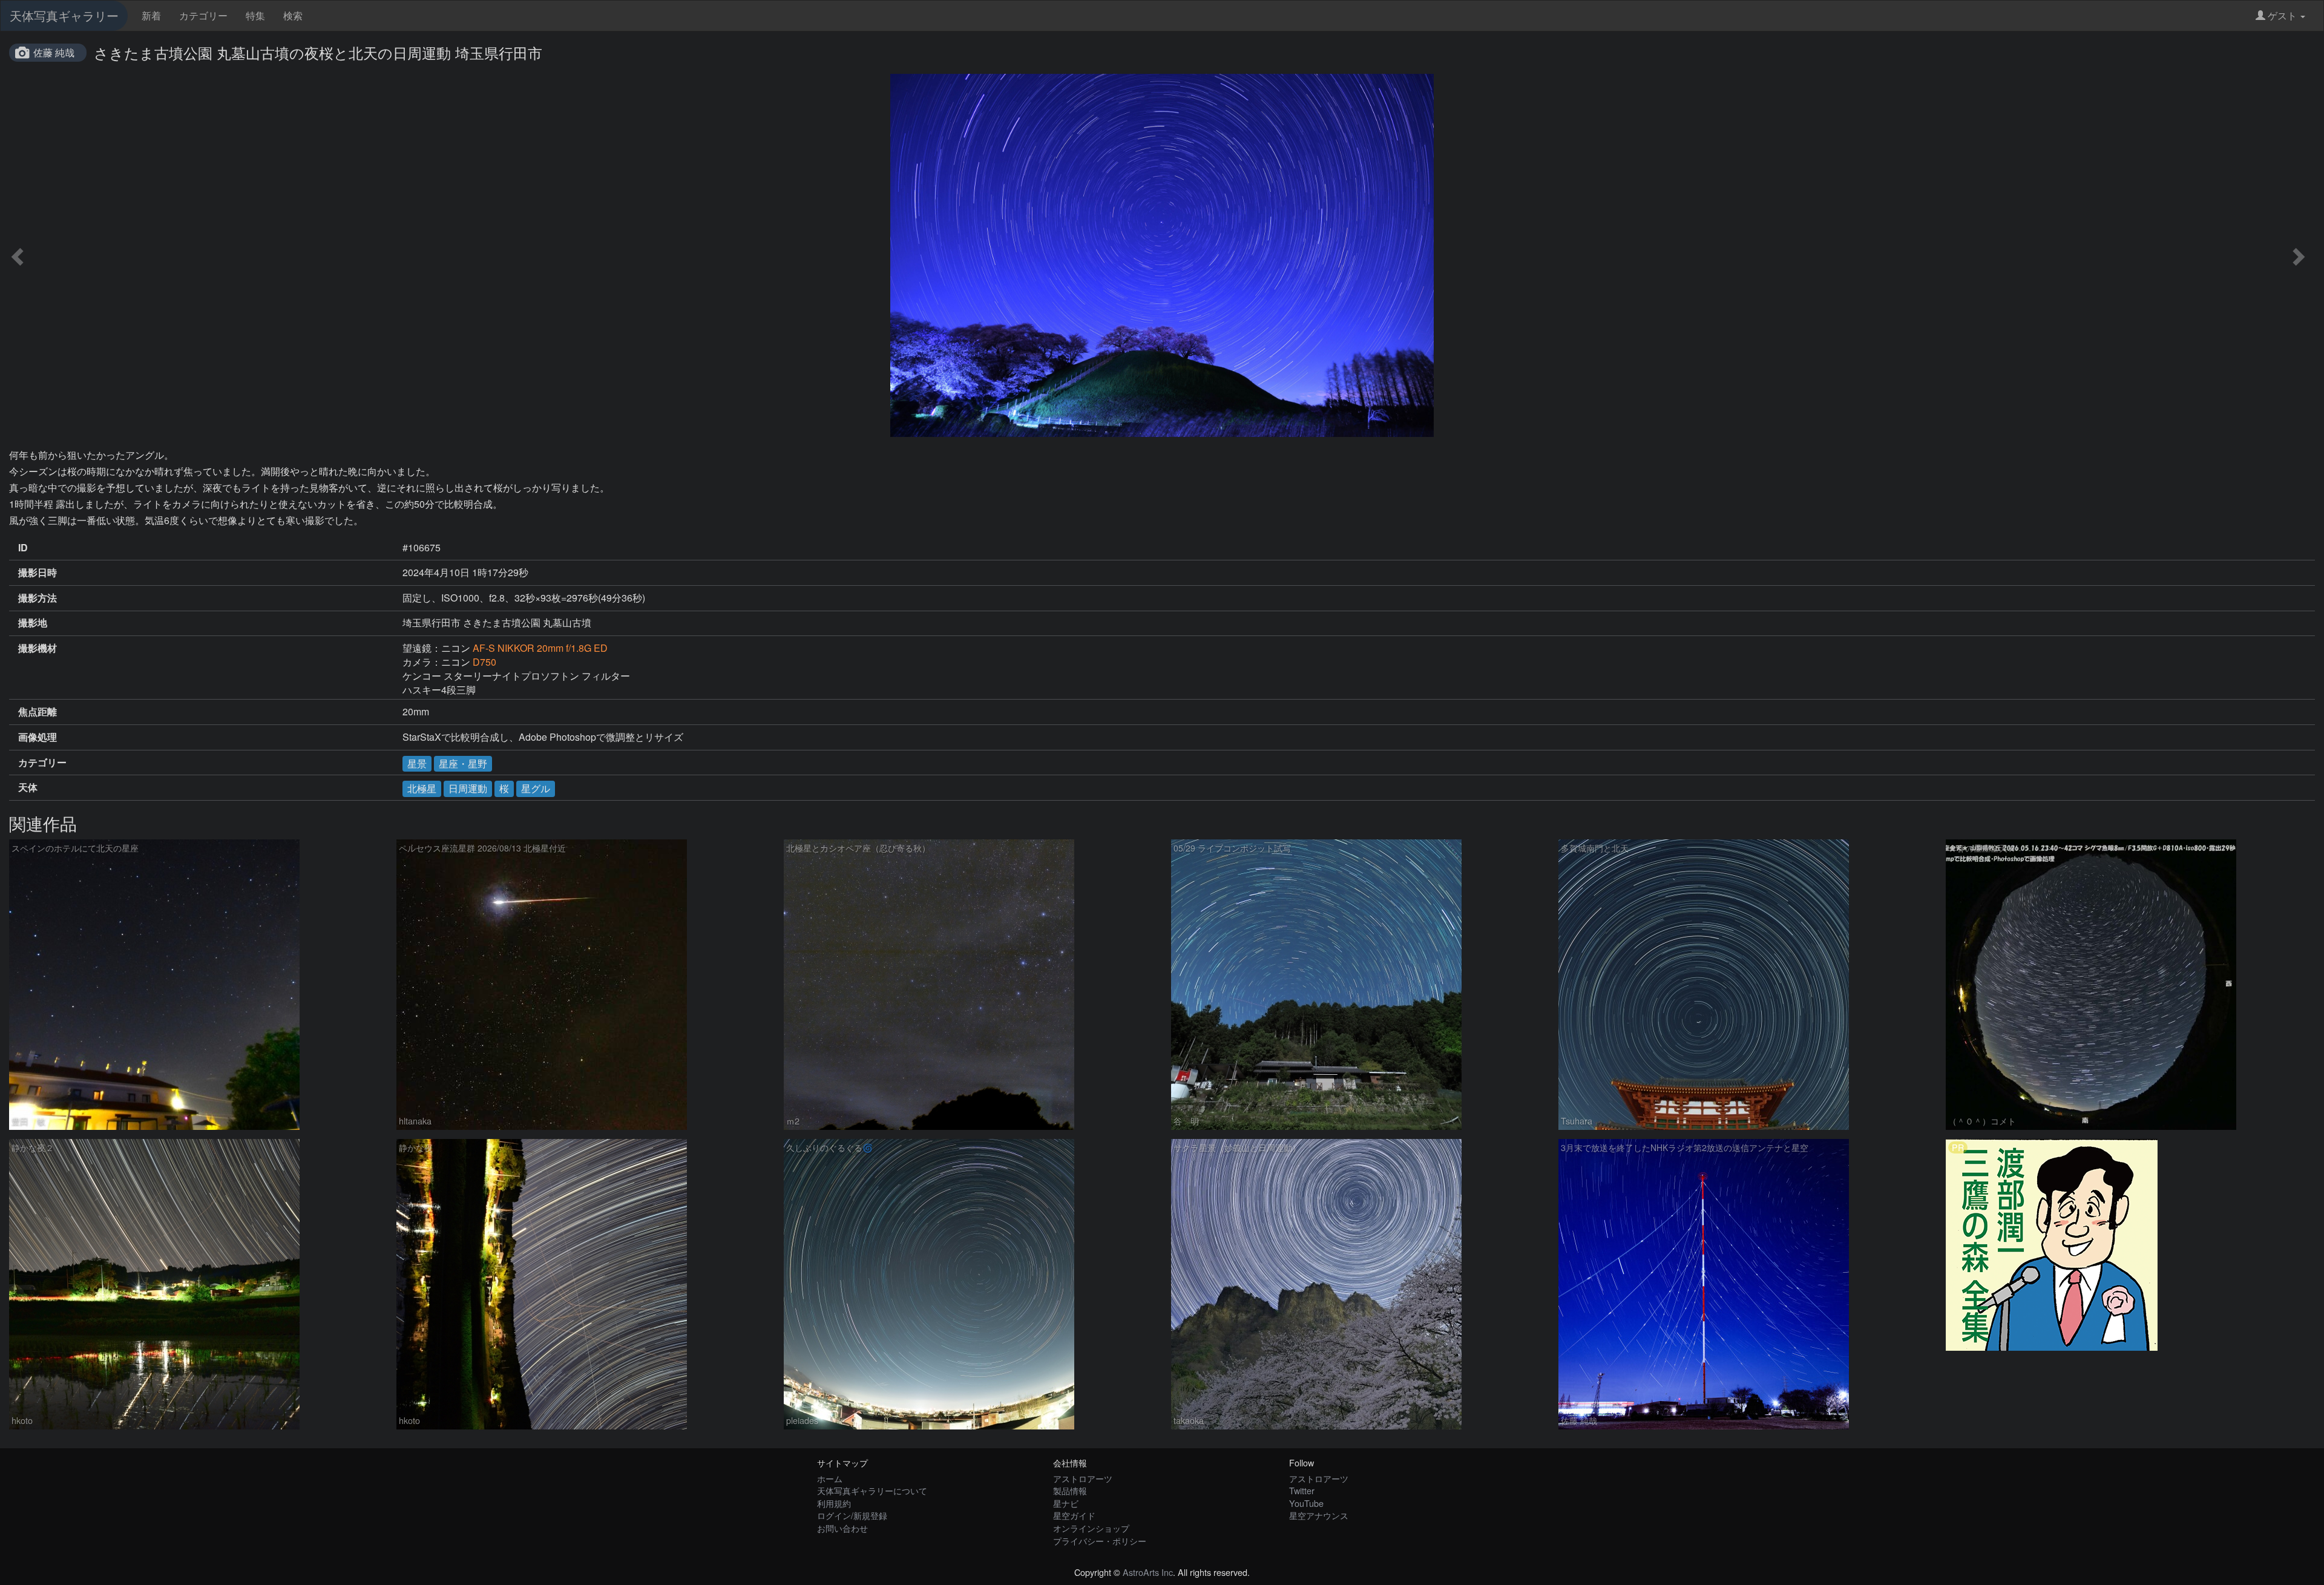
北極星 (422, 788)
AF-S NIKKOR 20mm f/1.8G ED (540, 648)
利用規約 (834, 1503)
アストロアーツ (1083, 1478)
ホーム (830, 1478)
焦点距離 (38, 712)
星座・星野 (463, 763)
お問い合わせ (842, 1528)
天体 (28, 787)
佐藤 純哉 (54, 52)
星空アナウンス (1319, 1515)
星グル (536, 788)
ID (23, 548)
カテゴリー (203, 15)
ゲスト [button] (2282, 15)
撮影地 (33, 623)
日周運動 (468, 788)
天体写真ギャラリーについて (872, 1490)
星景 (417, 763)
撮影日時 (38, 573)
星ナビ (1066, 1503)
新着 (151, 15)
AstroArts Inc (1148, 1572)
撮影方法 (38, 598)
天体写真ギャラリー (64, 15)
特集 (255, 15)
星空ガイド (1074, 1515)
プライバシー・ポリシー (1100, 1541)
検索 (293, 15)
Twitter (1302, 1490)
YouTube (1306, 1503)
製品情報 (1070, 1490)
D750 (484, 662)
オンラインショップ (1091, 1528)
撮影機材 (38, 648)
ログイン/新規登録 (852, 1515)
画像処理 (38, 737)
